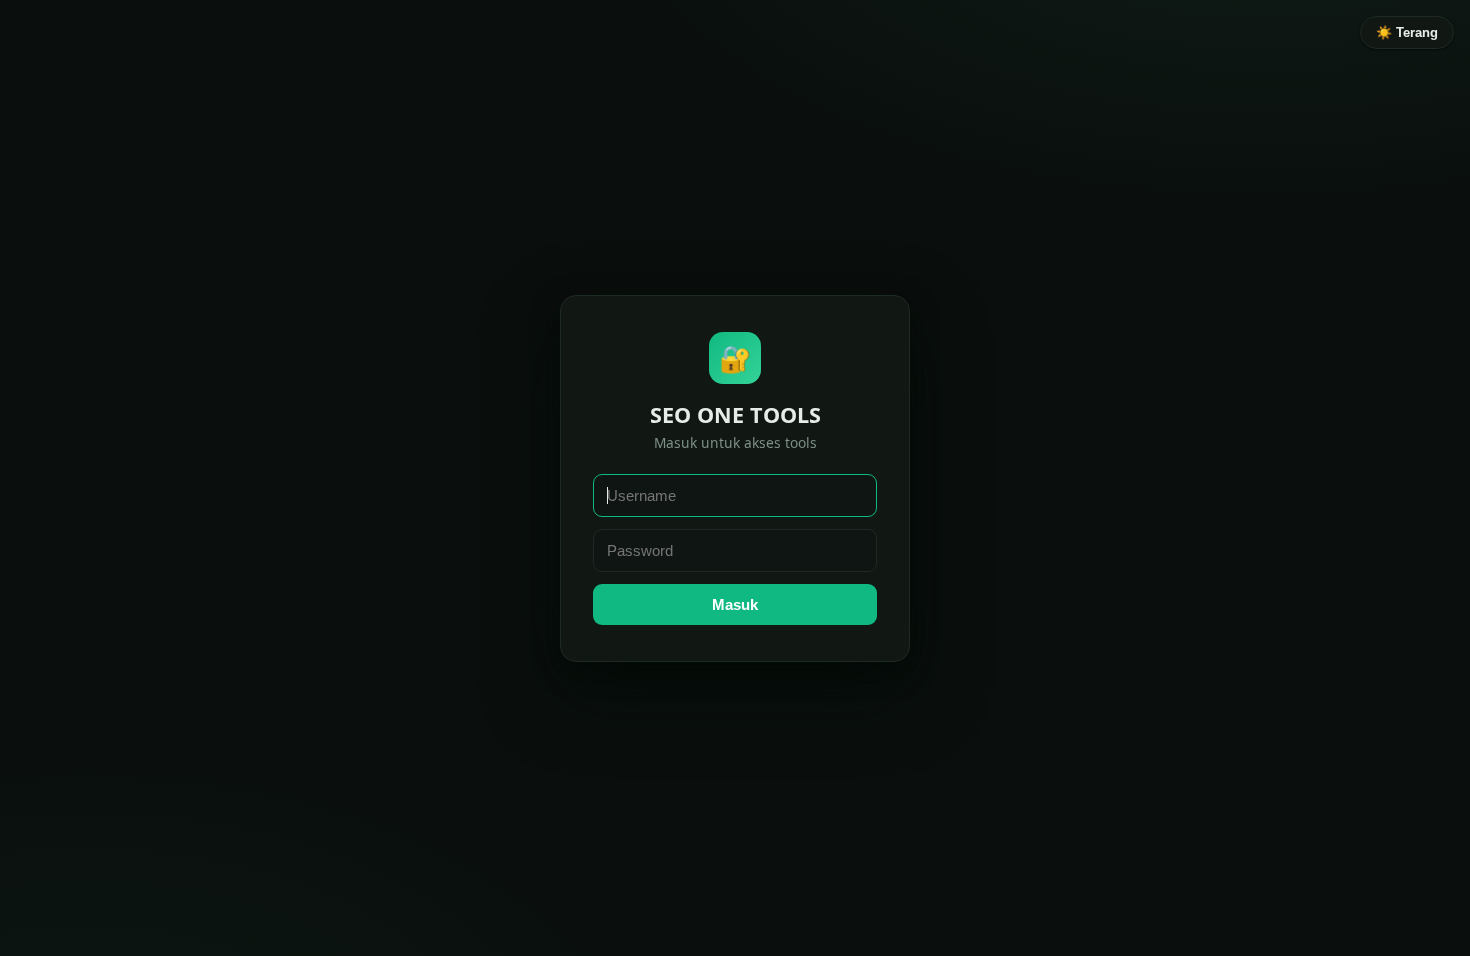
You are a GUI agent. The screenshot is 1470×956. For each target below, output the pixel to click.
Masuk (735, 604)
